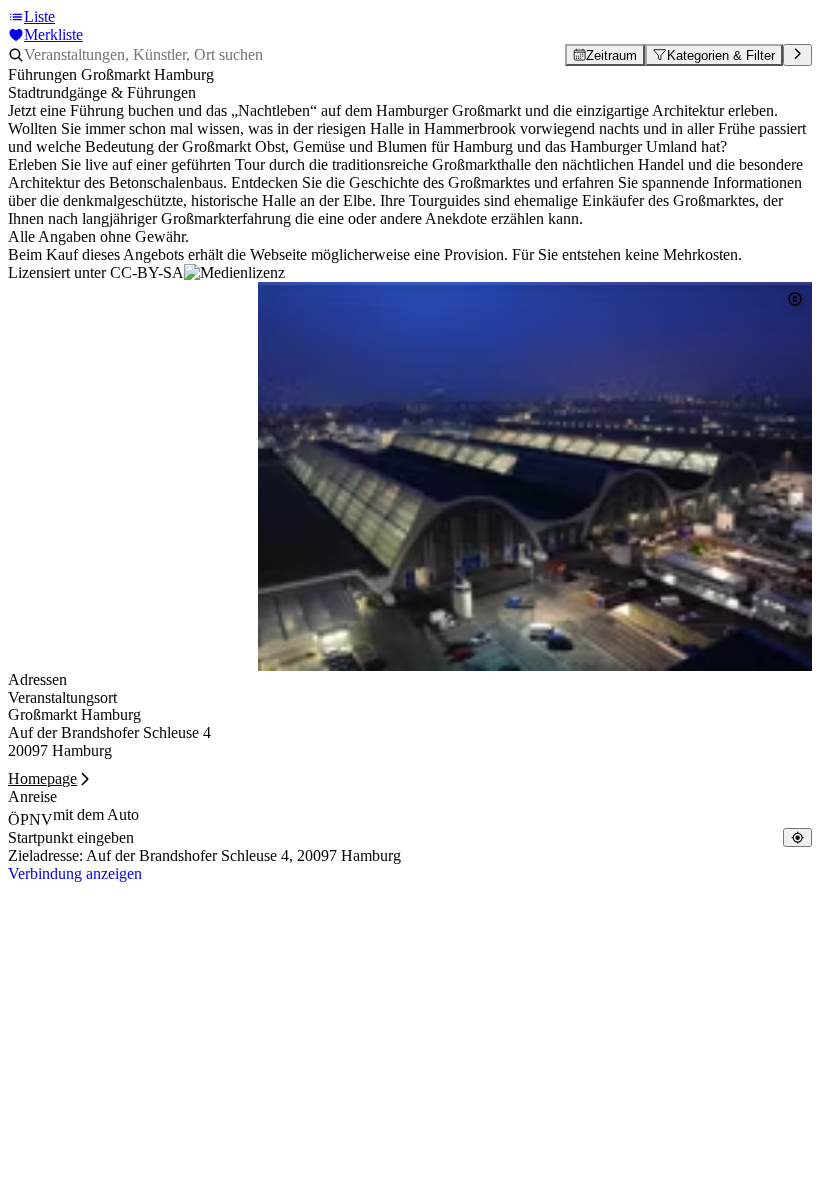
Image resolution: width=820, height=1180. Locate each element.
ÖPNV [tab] (30, 819)
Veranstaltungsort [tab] (62, 697)
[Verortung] (797, 837)
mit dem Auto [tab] (96, 814)
